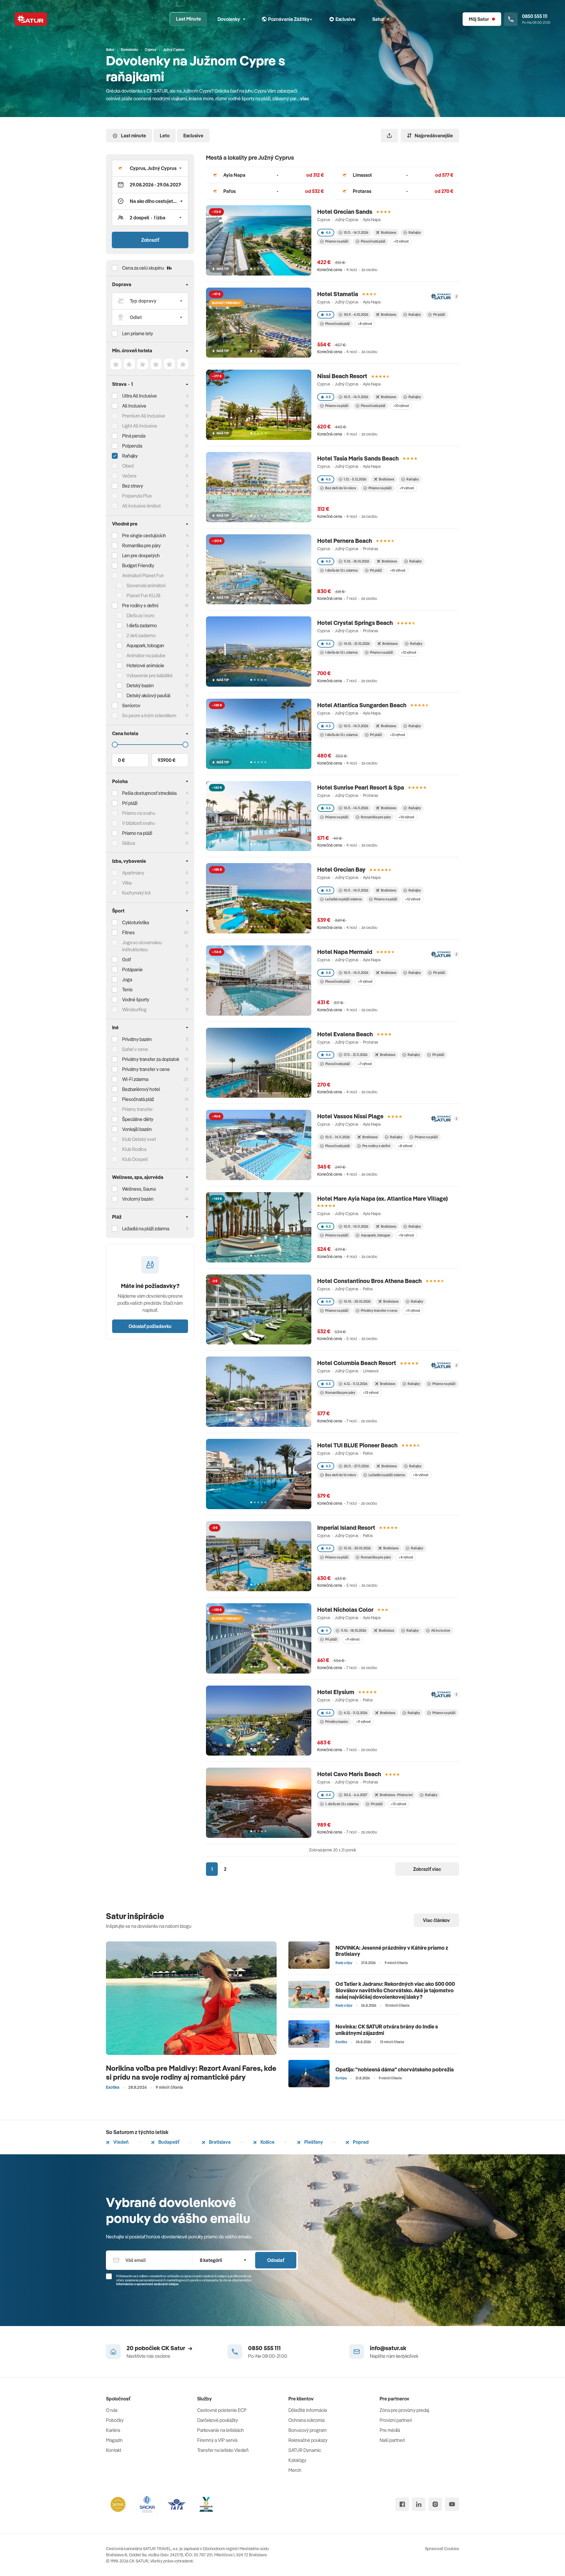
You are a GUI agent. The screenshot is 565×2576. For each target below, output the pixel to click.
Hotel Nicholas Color (345, 1610)
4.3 (328, 726)
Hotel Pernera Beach (345, 541)
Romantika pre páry (141, 545)
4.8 (328, 973)
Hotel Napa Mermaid (345, 952)
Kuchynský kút (136, 893)
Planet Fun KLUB (143, 595)
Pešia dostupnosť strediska (149, 793)
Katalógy (297, 2460)
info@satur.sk (388, 2348)
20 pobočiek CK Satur (156, 2348)
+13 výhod (371, 1393)
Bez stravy (133, 486)
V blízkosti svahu (138, 823)
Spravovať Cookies (442, 2549)
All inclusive (441, 1630)
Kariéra (113, 2430)
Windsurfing (134, 1010)
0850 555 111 (264, 2348)
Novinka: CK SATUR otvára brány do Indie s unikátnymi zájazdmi (387, 2030)
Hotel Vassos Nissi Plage (350, 1116)
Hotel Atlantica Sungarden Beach (362, 705)
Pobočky (115, 2420)
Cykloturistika (136, 922)
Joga (127, 980)
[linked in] (419, 2504)
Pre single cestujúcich (144, 535)
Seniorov (131, 705)
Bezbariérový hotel (141, 1089)
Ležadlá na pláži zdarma (343, 899)
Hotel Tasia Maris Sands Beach (358, 458)
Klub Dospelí (135, 1159)
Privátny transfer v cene (379, 1310)
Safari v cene (135, 1049)
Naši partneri (392, 2440)
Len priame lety (138, 333)
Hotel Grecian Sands (345, 212)
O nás (112, 2410)
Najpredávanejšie (434, 136)
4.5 (328, 397)
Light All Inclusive (140, 426)
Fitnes (128, 932)
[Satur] (31, 19)
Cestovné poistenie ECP (222, 2410)
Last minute (133, 136)
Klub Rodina (134, 1149)
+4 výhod (406, 1557)
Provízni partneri (396, 2420)
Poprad (360, 2142)
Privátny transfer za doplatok (151, 1059)
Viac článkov (436, 1920)
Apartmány (133, 873)
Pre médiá (390, 2430)
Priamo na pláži (337, 241)
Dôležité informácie (308, 2410)
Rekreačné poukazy (308, 2440)
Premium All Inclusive (144, 416)
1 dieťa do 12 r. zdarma (341, 570)
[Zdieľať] (389, 136)
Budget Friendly (138, 565)
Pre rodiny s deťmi (140, 605)
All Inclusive (134, 406)
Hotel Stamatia (338, 294)
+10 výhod (401, 406)
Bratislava (219, 2142)
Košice (267, 2142)
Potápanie (132, 970)
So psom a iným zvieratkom (149, 715)
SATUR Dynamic (305, 2450)
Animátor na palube (146, 655)
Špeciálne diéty (138, 1119)
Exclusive (193, 136)
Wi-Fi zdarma (135, 1079)
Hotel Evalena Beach (345, 1034)
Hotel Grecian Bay (341, 869)
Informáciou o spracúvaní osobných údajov (147, 2284)
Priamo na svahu (139, 813)
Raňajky (130, 456)
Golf (127, 960)
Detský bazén (140, 685)
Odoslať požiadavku (150, 1326)
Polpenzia (132, 446)
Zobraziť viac (427, 1869)
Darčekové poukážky (218, 2420)
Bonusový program (308, 2430)
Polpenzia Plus (137, 496)
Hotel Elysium (336, 1692)
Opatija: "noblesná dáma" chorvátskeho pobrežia (395, 2069)
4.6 (328, 232)
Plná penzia (134, 436)
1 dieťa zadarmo (142, 625)
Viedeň (121, 2142)
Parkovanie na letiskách (221, 2430)
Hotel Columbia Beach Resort (357, 1363)
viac (305, 99)
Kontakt (114, 2450)
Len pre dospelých (141, 555)
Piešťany (313, 2142)
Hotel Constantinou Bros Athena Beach (369, 1281)
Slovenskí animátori (146, 585)
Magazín (114, 2440)
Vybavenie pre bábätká (149, 675)
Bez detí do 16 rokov (341, 488)
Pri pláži (439, 315)
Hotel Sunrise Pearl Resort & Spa (361, 787)
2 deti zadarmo (141, 635)
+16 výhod (406, 1235)
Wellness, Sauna (139, 1189)
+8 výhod (365, 324)
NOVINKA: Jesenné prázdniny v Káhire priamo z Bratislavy (392, 1951)
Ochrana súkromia (306, 2420)
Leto (165, 136)
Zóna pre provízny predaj (404, 2410)
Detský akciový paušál (148, 695)
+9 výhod (407, 488)
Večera (129, 476)
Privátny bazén (137, 1039)
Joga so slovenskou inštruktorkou (142, 946)
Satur (378, 19)
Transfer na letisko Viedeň (223, 2450)
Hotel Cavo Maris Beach (349, 1774)
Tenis (127, 990)
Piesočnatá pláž (138, 1099)
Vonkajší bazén (137, 1129)
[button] (150, 168)
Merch (295, 2470)
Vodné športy (136, 1000)
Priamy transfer (137, 1109)
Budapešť (168, 2142)
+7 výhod (365, 1064)
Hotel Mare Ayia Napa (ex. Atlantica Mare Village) (383, 1198)
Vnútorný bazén (138, 1199)
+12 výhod (401, 241)
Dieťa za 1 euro (141, 615)
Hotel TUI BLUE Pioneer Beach (357, 1445)
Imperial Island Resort (346, 1528)
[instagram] (435, 2504)
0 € (121, 760)
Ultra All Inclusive (139, 396)
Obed (128, 466)
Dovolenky (229, 19)
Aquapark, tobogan (376, 1235)
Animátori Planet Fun (143, 575)
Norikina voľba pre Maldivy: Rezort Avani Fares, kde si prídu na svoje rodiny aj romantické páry (191, 2072)
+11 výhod (365, 981)
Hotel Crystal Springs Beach (355, 623)
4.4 (328, 315)
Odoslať (276, 2260)
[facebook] (402, 2504)
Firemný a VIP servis (217, 2440)
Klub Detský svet (139, 1139)
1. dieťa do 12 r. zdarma (342, 1804)
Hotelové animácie (145, 665)
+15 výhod (397, 570)
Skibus (129, 843)
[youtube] (452, 2504)
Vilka (127, 883)
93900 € (167, 760)
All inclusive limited (141, 506)
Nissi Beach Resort (342, 376)
